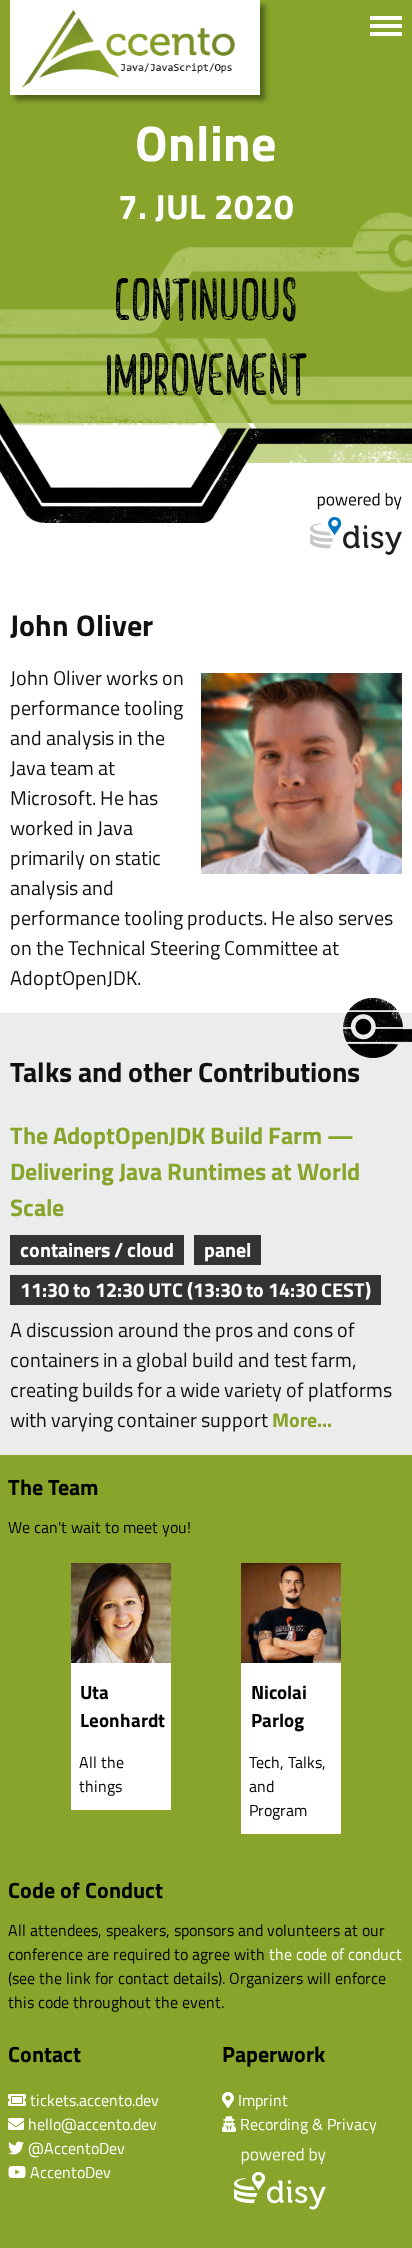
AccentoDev (70, 2172)
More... (302, 1419)
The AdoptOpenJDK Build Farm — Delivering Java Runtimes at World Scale (185, 1171)
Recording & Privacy (308, 2124)
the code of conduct (335, 1954)
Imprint (263, 2100)
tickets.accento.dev (94, 2100)
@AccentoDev (76, 2148)
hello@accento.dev (92, 2124)
